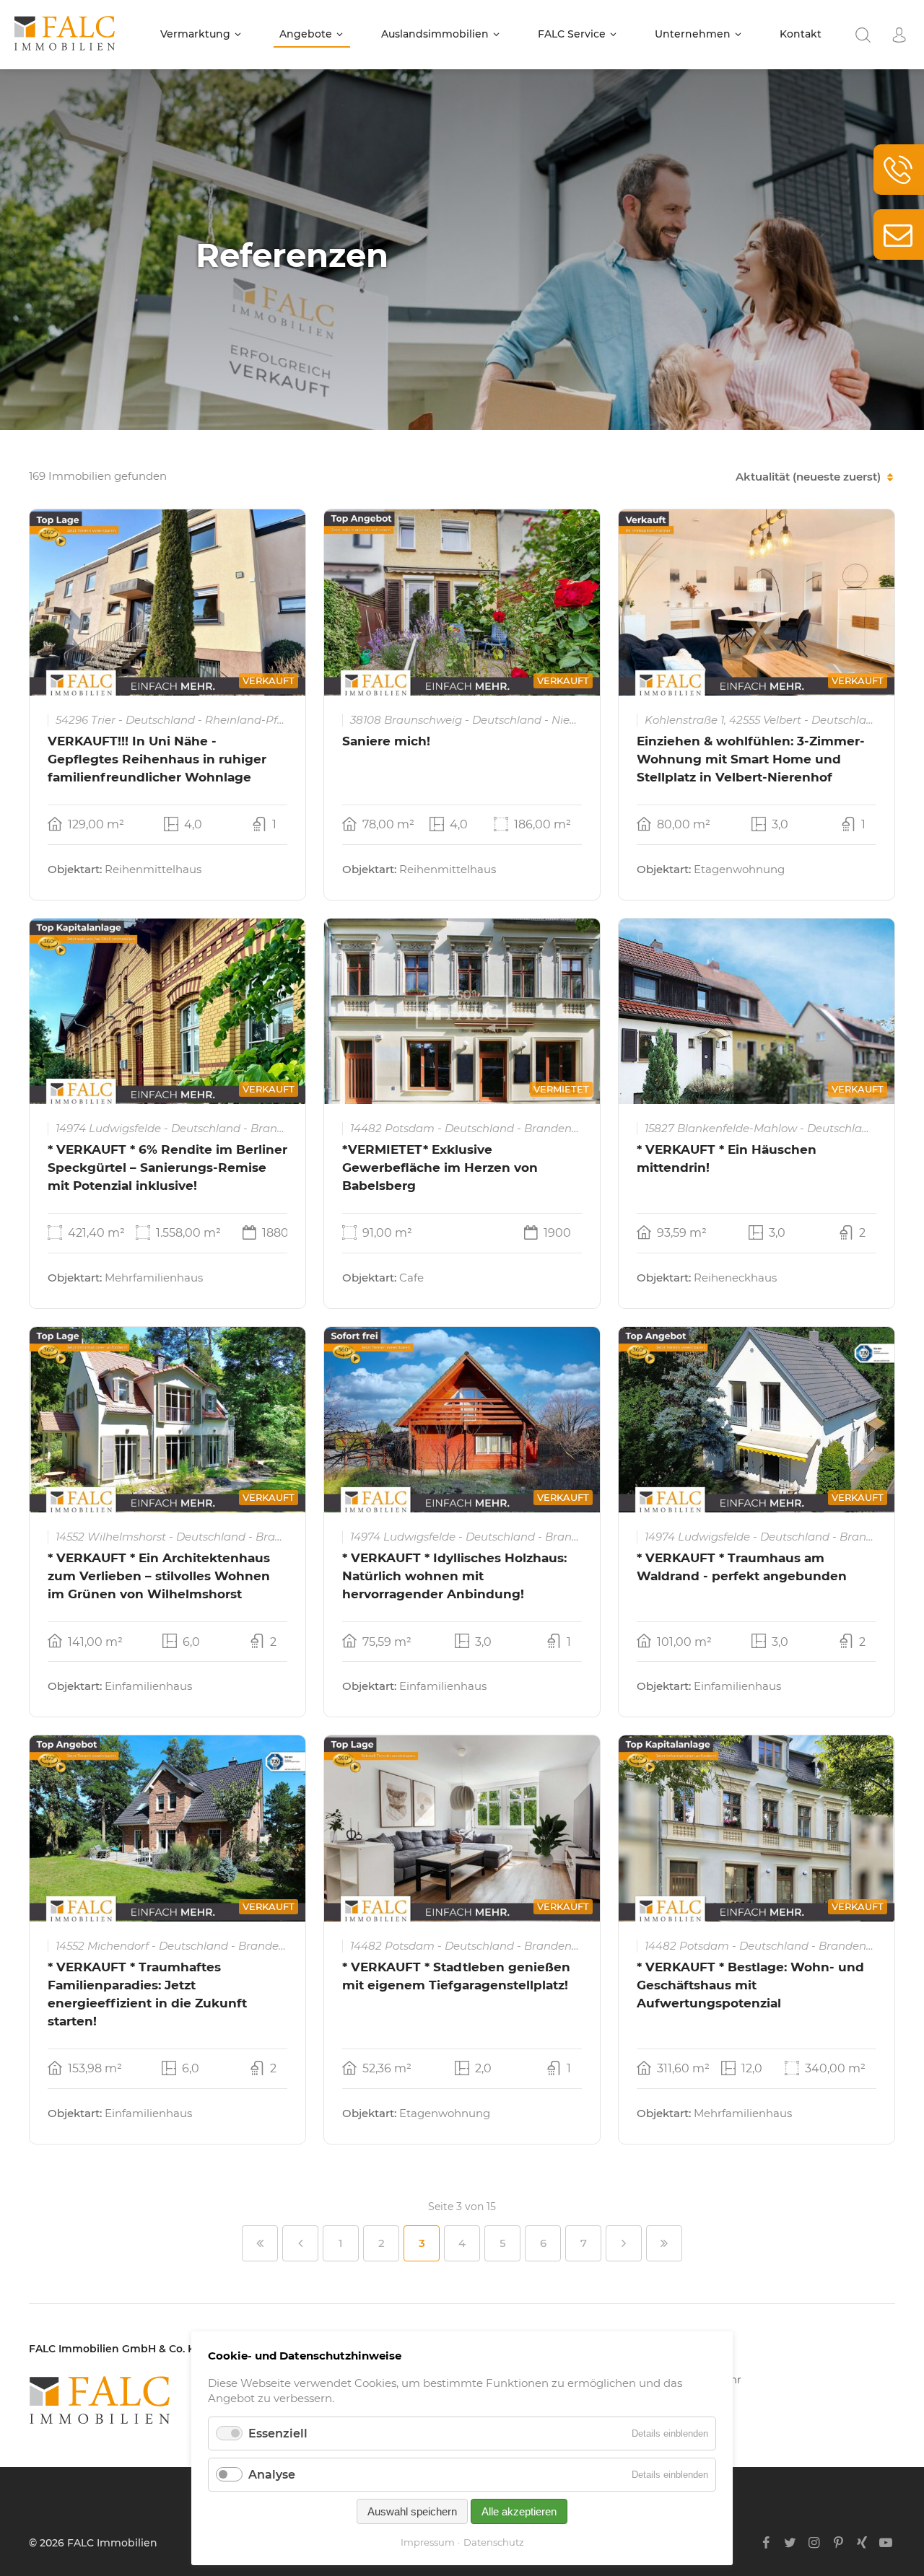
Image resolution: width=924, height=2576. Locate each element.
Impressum (428, 2542)
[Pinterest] (838, 2543)
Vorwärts (624, 2243)
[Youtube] (886, 2543)
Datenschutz (494, 2542)
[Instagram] (814, 2543)
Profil (899, 35)
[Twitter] (790, 2543)
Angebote (306, 34)
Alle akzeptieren (519, 2511)
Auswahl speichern (412, 2511)
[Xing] (862, 2543)
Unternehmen (693, 34)
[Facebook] (766, 2543)
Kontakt (801, 34)
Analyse (272, 2475)
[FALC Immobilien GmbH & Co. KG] (173, 2400)
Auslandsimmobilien (435, 34)
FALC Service (572, 34)
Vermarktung (195, 34)
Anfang (260, 2243)
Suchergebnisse (863, 35)
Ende (664, 2243)
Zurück (300, 2243)
